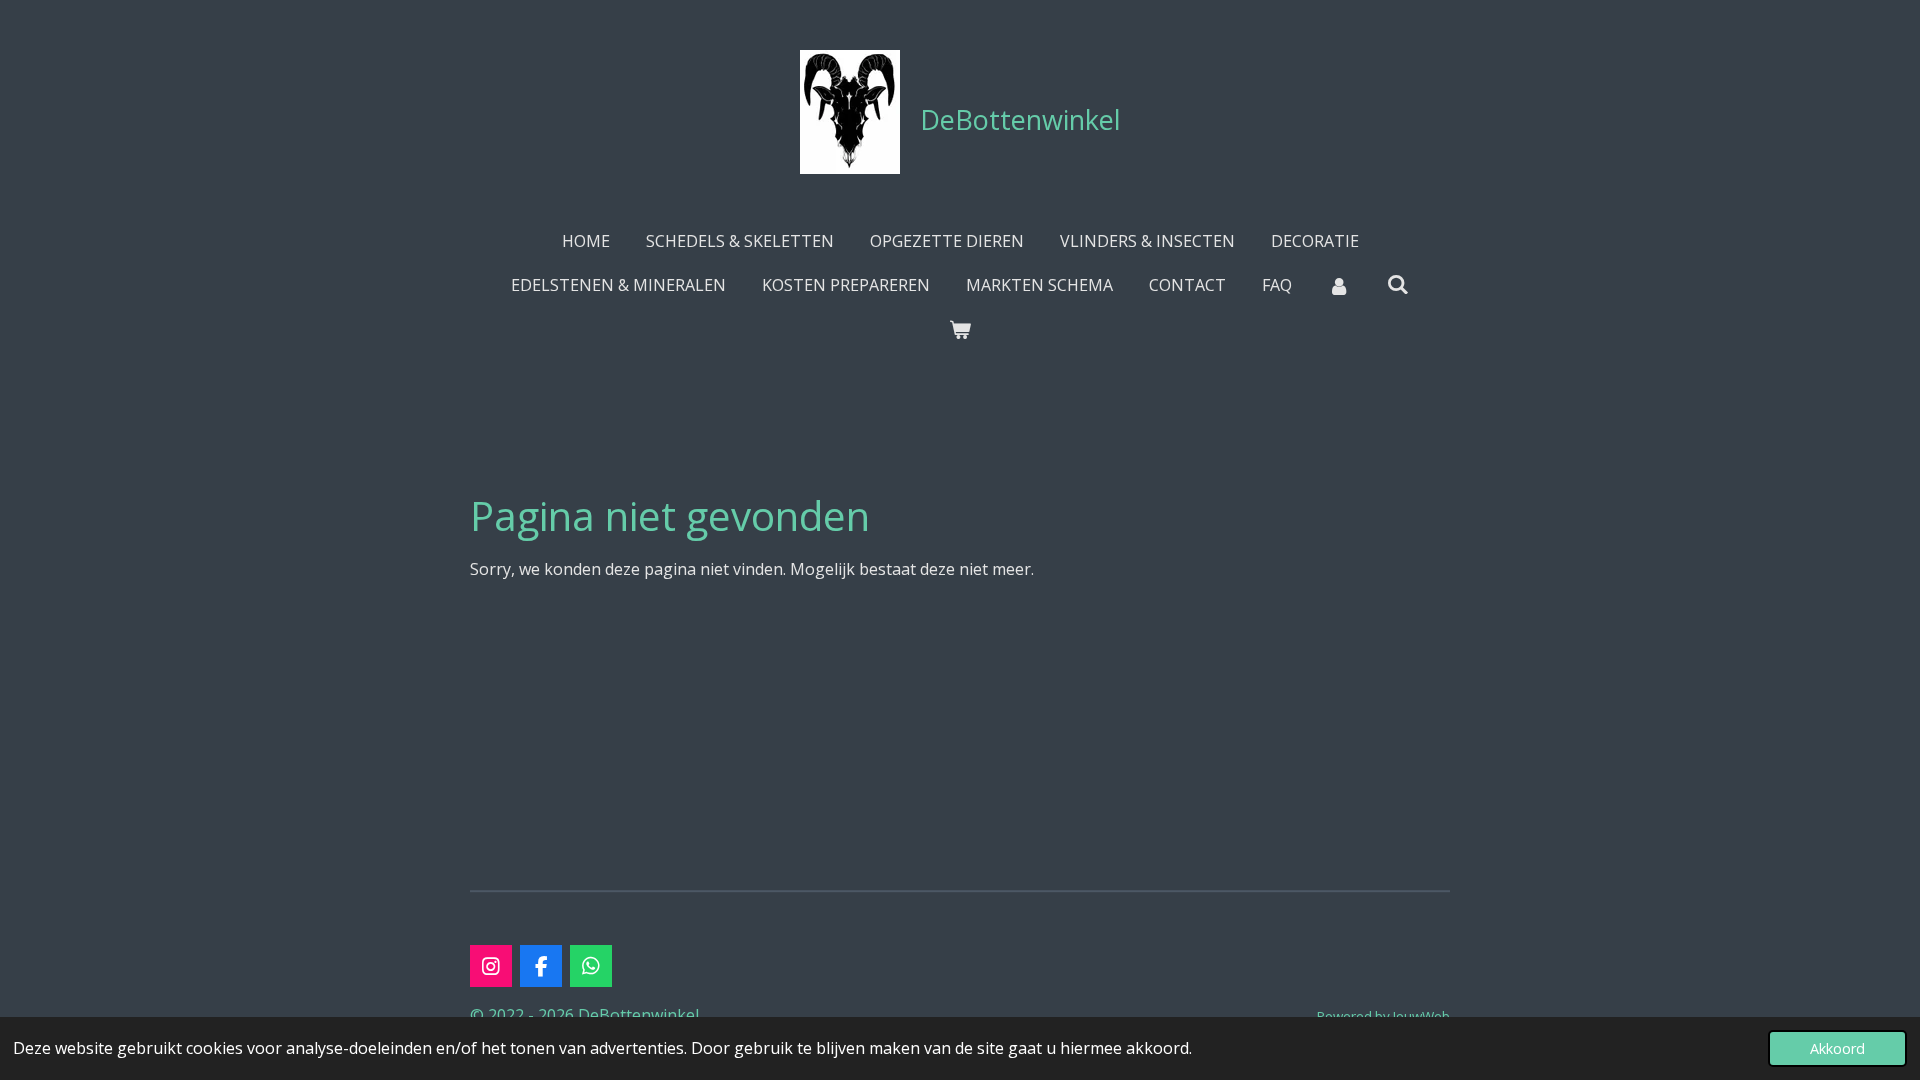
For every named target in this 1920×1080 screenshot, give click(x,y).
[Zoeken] (1398, 284)
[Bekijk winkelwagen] (960, 329)
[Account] (1339, 285)
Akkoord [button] (1837, 1048)
